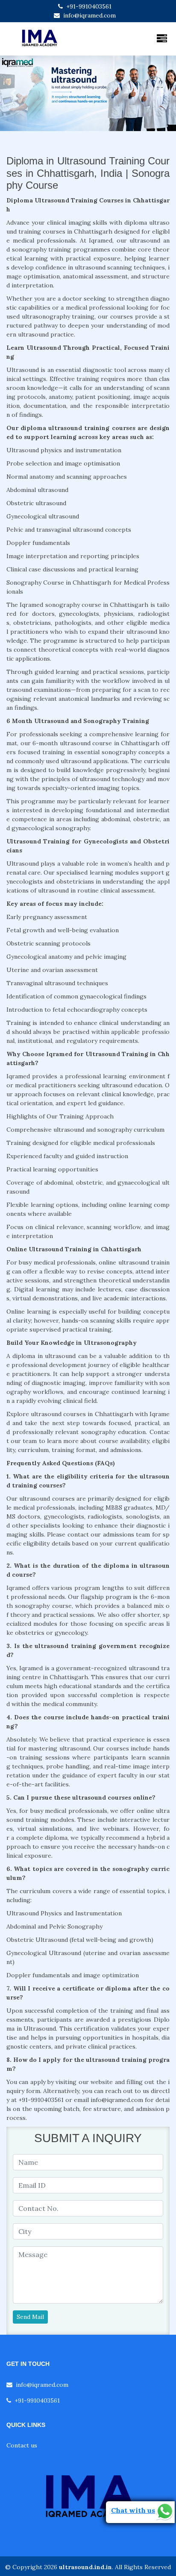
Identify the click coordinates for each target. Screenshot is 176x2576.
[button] (13, 93)
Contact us (22, 2445)
